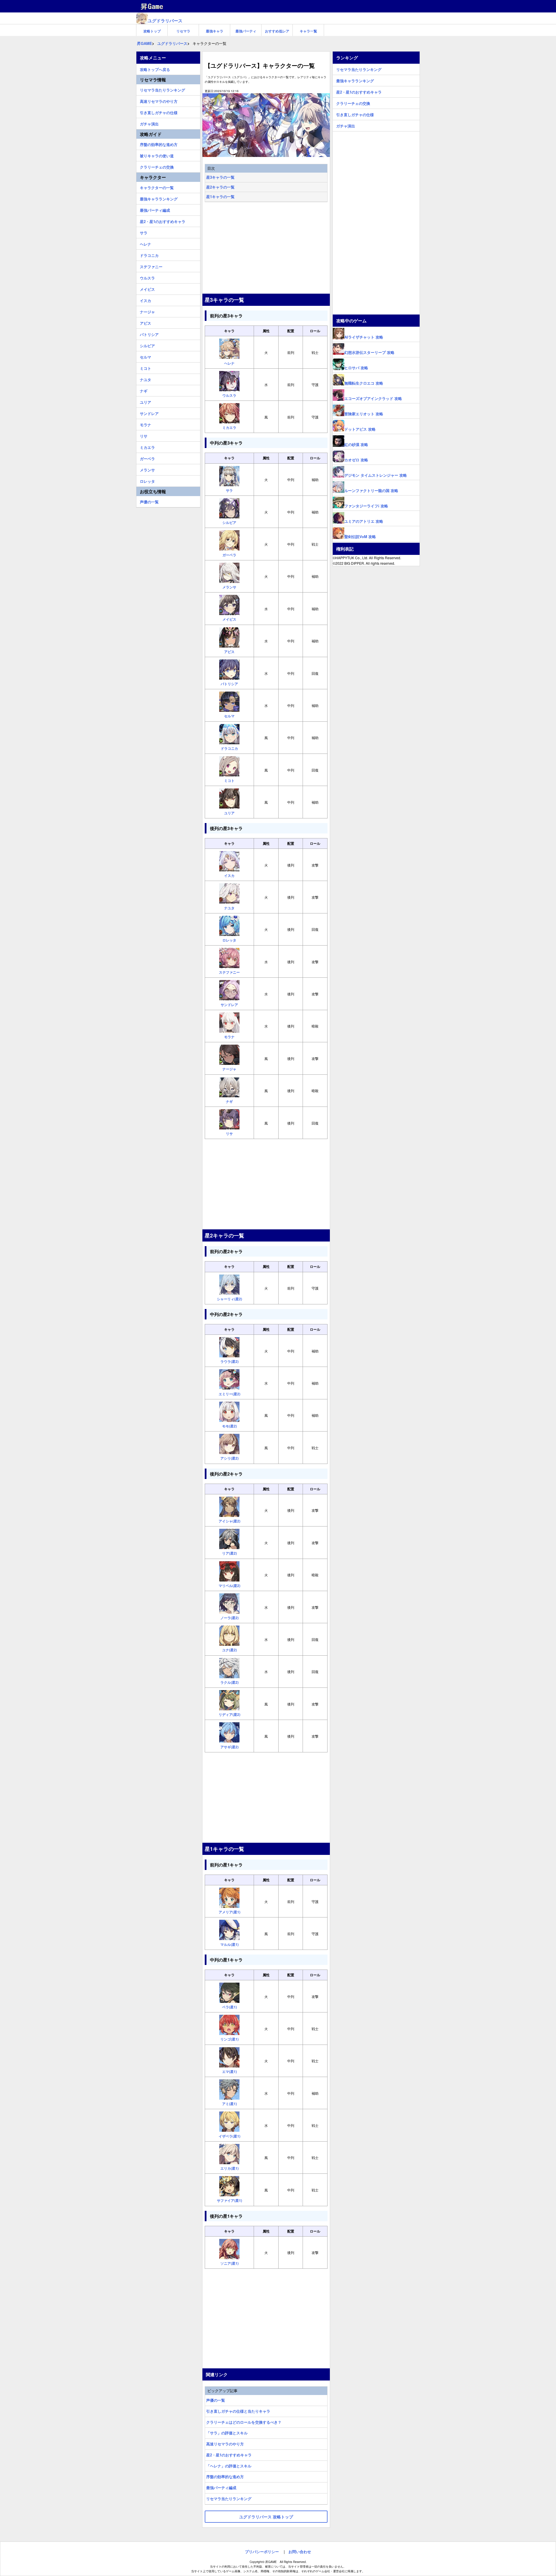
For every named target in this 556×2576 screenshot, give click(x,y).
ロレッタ (147, 480)
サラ (144, 232)
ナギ (144, 390)
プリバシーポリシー (262, 2552)
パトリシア (149, 334)
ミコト (146, 368)
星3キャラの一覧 (220, 177)
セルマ (146, 356)
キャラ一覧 (308, 31)
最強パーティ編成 (221, 2488)
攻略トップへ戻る (155, 69)
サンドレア (149, 413)
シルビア (147, 345)
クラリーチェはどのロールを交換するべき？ (244, 2422)
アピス (146, 322)
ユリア (146, 401)
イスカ (146, 300)
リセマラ (183, 31)
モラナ (146, 424)
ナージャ (147, 311)
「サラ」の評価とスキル (227, 2433)
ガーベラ (147, 458)
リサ (144, 435)
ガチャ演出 (149, 123)
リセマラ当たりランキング (229, 2499)
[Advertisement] (266, 248)
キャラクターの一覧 (157, 187)
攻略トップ (152, 31)
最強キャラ (215, 31)
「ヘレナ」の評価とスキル (229, 2466)
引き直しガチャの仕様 (159, 112)
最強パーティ (246, 31)
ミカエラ (147, 447)
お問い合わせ (300, 2552)
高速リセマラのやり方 (225, 2444)
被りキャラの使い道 (157, 155)
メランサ (147, 469)
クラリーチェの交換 (157, 166)
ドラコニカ (149, 255)
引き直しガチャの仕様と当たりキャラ (238, 2411)
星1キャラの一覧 (220, 196)
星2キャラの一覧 (220, 187)
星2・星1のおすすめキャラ (229, 2455)
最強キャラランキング (159, 198)
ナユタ (146, 379)
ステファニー (151, 266)
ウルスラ (147, 277)
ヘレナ (146, 243)
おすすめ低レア (277, 31)
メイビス (147, 288)
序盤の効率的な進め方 (225, 2477)
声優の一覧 (216, 2400)
